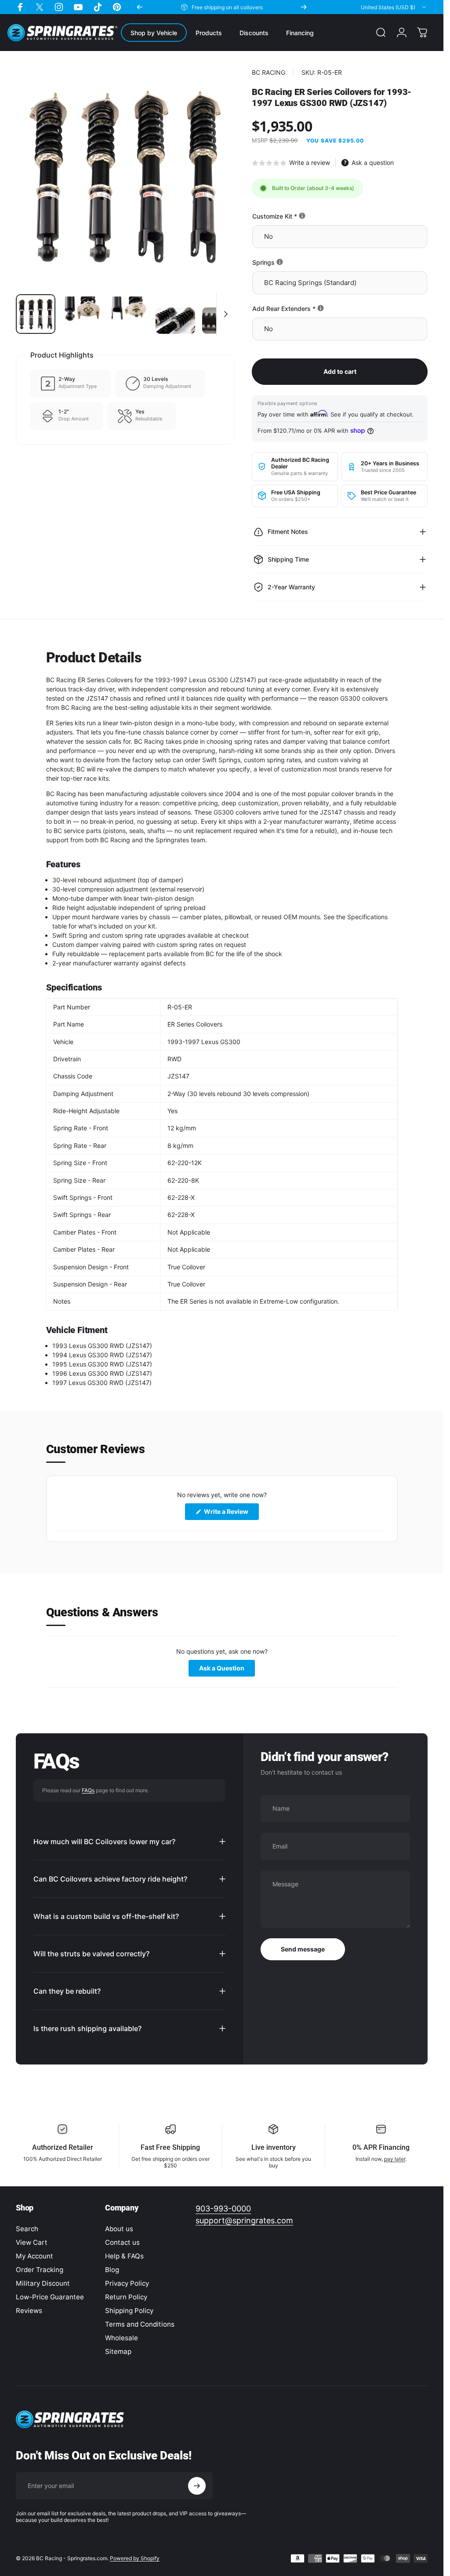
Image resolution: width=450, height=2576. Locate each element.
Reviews (29, 2311)
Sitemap (118, 2351)
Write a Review (231, 1514)
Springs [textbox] (294, 262)
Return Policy (126, 2297)
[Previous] (140, 7)
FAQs (88, 1790)
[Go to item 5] (222, 321)
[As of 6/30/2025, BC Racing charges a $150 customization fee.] (302, 216)
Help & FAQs (124, 2256)
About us (119, 2229)
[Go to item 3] (129, 314)
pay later (395, 2159)
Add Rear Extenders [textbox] (314, 309)
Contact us (122, 2242)
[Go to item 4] (175, 321)
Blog (112, 2270)
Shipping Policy (129, 2311)
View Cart (32, 2242)
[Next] (304, 7)
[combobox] (394, 7)
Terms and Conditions (140, 2324)
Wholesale (122, 2338)
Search (27, 2229)
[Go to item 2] (82, 314)
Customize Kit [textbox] (305, 216)
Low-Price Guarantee (50, 2297)
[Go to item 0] (36, 314)
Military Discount (43, 2283)
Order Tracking (40, 2270)
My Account (34, 2256)
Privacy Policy (127, 2283)
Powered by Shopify (135, 2558)
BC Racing (269, 72)
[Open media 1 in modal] (125, 178)
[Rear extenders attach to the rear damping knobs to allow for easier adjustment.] (321, 308)
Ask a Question (227, 1670)
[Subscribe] (197, 2486)
